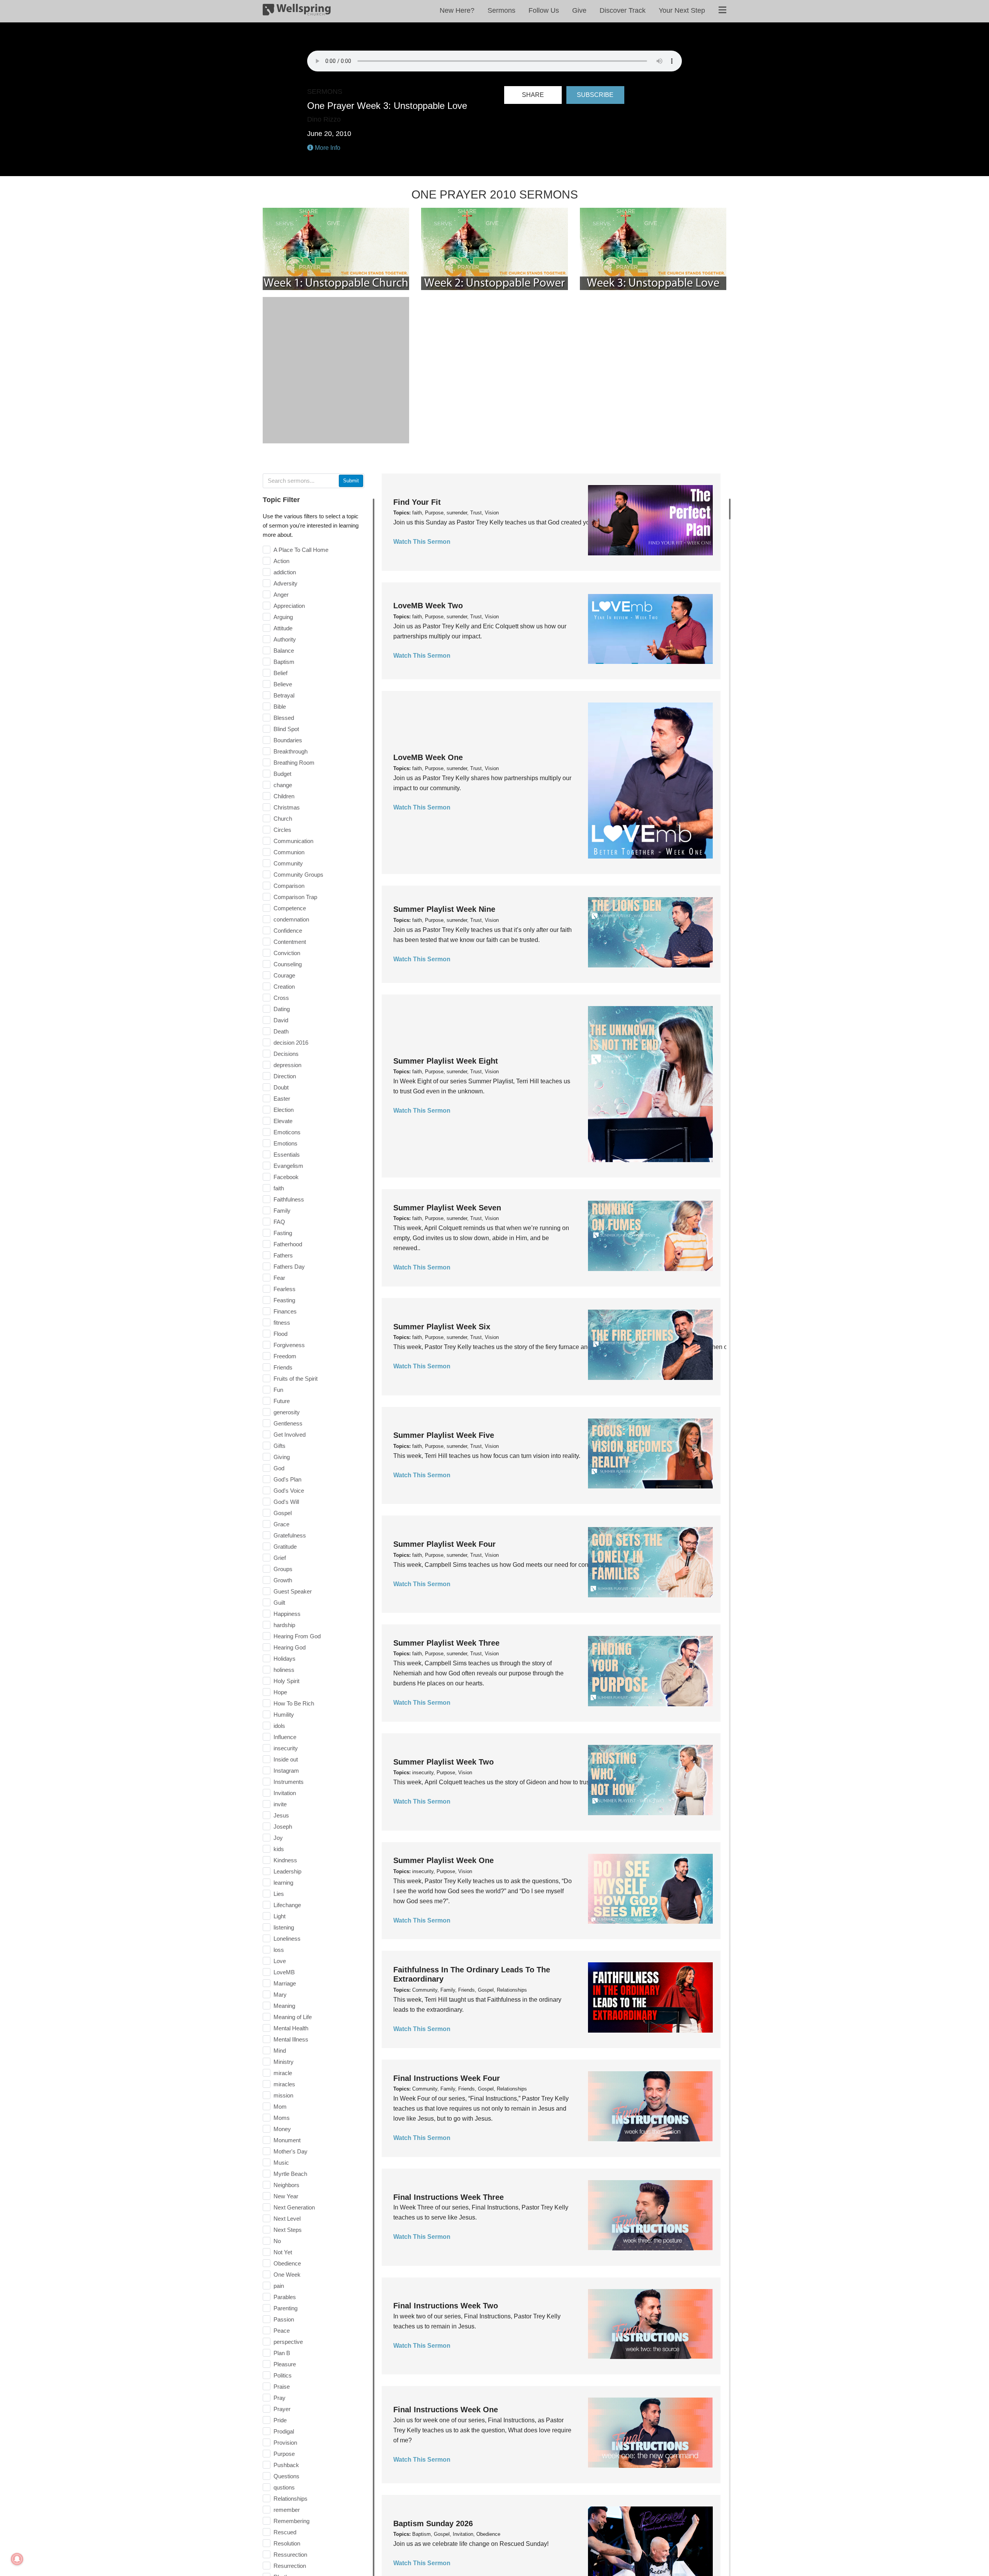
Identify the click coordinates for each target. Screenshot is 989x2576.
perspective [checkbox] (288, 2342)
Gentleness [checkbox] (288, 1423)
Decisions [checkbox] (286, 1054)
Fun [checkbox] (278, 1390)
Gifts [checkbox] (280, 1446)
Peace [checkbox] (282, 2331)
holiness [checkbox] (284, 1670)
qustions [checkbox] (284, 2487)
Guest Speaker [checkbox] (293, 1591)
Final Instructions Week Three (449, 2197)
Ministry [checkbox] (284, 2062)
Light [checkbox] (280, 1916)
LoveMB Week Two (428, 606)
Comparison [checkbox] (289, 886)
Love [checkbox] (280, 1961)
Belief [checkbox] (280, 673)
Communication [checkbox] (293, 841)
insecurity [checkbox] (286, 1748)
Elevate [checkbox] (283, 1121)
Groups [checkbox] (283, 1569)
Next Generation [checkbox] (294, 2207)
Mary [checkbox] (280, 1995)
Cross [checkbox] (281, 998)
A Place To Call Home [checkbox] (301, 550)
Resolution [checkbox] (287, 2543)
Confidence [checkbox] (288, 931)
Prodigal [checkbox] (284, 2431)
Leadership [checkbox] (287, 1871)
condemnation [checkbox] (291, 919)
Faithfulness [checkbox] (289, 1199)
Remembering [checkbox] (291, 2521)
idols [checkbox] (279, 1726)
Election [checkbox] (284, 1110)
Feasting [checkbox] (284, 1300)
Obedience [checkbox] (287, 2263)
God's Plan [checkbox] (287, 1479)
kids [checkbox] (279, 1849)
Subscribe (595, 95)
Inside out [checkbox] (286, 1759)
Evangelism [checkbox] (288, 1166)
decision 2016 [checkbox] (291, 1043)
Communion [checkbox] (289, 852)
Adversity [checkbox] (285, 583)
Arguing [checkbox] (283, 617)
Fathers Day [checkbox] (289, 1267)
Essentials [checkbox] (287, 1155)
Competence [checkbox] (290, 908)
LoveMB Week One (428, 757)
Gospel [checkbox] (283, 1513)
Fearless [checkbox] (285, 1289)
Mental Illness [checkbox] (291, 2039)
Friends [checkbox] (283, 1367)
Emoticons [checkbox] (287, 1132)
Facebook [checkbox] (286, 1177)
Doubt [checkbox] (281, 1087)
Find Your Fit (417, 502)
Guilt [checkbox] (279, 1603)
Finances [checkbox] (285, 1311)
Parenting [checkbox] (285, 2308)
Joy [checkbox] (278, 1838)
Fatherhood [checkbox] (288, 1244)
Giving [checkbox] (282, 1457)
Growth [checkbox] (283, 1580)
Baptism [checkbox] (284, 662)
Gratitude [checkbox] (285, 1547)
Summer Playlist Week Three (446, 1643)
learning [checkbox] (283, 1883)
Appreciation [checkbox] (289, 606)
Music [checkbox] (281, 2163)
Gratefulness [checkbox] (290, 1535)
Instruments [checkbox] (289, 1782)
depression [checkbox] (287, 1065)
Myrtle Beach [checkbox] (290, 2174)
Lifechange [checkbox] (287, 1905)
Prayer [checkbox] (282, 2409)
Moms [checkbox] (282, 2118)
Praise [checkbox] (282, 2387)
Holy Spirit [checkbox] (286, 1681)
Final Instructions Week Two (446, 2306)
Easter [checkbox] (282, 1099)
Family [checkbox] (282, 1211)
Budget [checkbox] (282, 774)
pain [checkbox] (279, 2286)
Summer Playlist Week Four (444, 1544)
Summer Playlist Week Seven (447, 1208)
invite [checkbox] (280, 1804)
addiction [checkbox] (285, 572)
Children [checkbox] (284, 796)
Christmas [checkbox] (287, 807)
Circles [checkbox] (282, 830)
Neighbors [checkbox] (286, 2185)
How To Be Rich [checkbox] (294, 1703)
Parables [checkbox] (285, 2297)
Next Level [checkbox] (287, 2219)
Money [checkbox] (282, 2129)
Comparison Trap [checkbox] (295, 897)
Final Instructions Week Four (447, 2078)
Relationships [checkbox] (291, 2499)
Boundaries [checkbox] (288, 740)
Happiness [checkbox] (287, 1614)
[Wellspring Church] (297, 11)
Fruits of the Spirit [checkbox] (296, 1379)
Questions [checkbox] (286, 2476)
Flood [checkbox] (280, 1334)
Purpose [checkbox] (284, 2454)
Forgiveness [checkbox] (289, 1345)
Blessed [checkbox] (284, 718)
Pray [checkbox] (280, 2398)
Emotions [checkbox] (285, 1143)
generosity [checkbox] (287, 1412)
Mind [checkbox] (280, 2051)
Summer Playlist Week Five (444, 1435)
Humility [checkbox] (284, 1715)
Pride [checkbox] (280, 2420)
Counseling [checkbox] (288, 964)
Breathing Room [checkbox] (294, 763)
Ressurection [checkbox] (290, 2555)
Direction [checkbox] (285, 1076)
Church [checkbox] (283, 819)
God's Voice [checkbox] (289, 1491)
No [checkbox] (277, 2241)
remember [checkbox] (287, 2510)
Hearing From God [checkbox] (297, 1636)
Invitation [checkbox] (285, 1793)
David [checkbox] (281, 1020)
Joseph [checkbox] (283, 1827)
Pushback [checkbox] (286, 2465)
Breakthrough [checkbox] (291, 751)
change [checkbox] (283, 785)
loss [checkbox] (279, 1950)
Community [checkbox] (288, 863)
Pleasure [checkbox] (285, 2364)
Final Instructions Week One (446, 2410)
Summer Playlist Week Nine (444, 909)
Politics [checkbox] (283, 2375)
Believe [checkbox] (283, 684)
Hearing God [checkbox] (290, 1647)
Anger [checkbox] (281, 595)
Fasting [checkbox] (283, 1233)
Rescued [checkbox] (285, 2532)
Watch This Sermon (422, 542)
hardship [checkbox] (284, 1625)
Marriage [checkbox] (285, 1983)
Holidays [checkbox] (285, 1659)
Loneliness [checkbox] (287, 1939)
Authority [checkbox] (285, 639)
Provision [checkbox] (285, 2443)
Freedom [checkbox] (285, 1356)
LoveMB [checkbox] (284, 1972)
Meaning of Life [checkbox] (293, 2017)
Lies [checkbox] (279, 1894)
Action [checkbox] (281, 561)
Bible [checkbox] (280, 707)
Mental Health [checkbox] (291, 2028)
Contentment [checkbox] (290, 942)
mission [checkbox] (283, 2095)
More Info (327, 148)
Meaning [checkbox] (284, 2006)
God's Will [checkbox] (286, 1502)
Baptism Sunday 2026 (433, 2523)
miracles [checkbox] (284, 2084)
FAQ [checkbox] (279, 1222)
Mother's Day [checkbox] (291, 2151)
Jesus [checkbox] (281, 1815)
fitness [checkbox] (282, 1323)
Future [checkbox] (282, 1401)
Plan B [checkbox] (282, 2353)
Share (533, 95)
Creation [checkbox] (284, 987)
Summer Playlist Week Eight (446, 1061)
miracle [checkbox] (283, 2073)
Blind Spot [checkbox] (286, 729)
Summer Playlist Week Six (442, 1327)
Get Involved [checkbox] (290, 1435)
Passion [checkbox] (284, 2319)
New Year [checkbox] (286, 2196)
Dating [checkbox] (282, 1009)
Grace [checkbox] (281, 1524)
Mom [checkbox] (280, 2107)
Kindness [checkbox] (285, 1860)
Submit (351, 481)
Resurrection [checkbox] (290, 2566)
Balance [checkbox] (284, 651)
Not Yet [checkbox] (283, 2252)
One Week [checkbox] (287, 2275)
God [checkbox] (279, 1468)
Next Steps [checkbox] (288, 2230)
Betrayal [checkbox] (284, 695)
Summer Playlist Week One (444, 1860)
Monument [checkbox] (287, 2140)
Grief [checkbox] (280, 1558)
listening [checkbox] (284, 1927)
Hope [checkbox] (280, 1692)
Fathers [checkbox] (283, 1255)
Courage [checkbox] (284, 975)
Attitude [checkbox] (283, 628)
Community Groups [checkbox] (298, 875)
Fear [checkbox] (279, 1278)
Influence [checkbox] (285, 1737)
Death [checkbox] (281, 1031)
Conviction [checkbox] (287, 953)
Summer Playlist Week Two (444, 1762)
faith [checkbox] (279, 1188)
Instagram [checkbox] (286, 1771)
